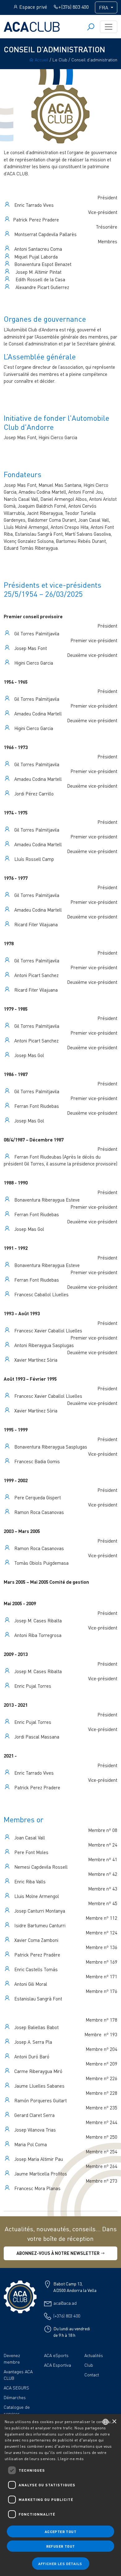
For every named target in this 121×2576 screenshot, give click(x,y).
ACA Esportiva (58, 2365)
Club (89, 2365)
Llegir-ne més (71, 2459)
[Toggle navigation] (109, 27)
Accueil (41, 60)
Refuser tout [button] (61, 2546)
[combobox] (105, 2422)
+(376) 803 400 (74, 7)
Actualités (94, 2355)
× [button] (114, 2422)
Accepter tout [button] (60, 2531)
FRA (104, 7)
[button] (61, 2564)
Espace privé (33, 7)
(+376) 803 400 (67, 2316)
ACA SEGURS (16, 2388)
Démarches (15, 2397)
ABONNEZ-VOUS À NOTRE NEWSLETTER (58, 2253)
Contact (92, 2375)
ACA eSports (56, 2355)
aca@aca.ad (65, 2303)
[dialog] (60, 2495)
